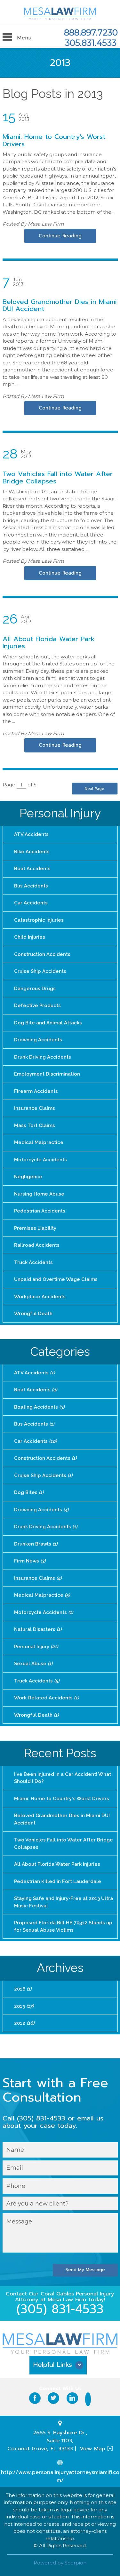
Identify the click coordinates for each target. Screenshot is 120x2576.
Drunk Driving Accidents (43, 1057)
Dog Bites (29, 1492)
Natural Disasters (38, 1629)
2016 (23, 1989)
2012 (24, 2023)
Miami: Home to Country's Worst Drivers (54, 140)
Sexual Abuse (33, 1664)
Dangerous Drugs (35, 989)
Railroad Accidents (37, 1245)
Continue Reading (60, 236)
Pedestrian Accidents (40, 1211)
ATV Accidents (31, 834)
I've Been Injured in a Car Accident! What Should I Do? (63, 1778)
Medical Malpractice (39, 1142)
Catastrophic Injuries (39, 920)
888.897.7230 (91, 33)
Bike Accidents (32, 852)
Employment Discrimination (47, 1074)
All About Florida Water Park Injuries (49, 643)
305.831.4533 (91, 43)
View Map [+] (96, 2449)
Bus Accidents (31, 886)
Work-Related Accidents (46, 1698)
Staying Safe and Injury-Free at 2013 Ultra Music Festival (64, 1902)
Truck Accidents (33, 1262)
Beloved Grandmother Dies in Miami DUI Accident (60, 305)
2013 (24, 2006)
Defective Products (37, 1006)
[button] (60, 2367)
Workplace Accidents (40, 1297)
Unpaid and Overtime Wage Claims (56, 1279)
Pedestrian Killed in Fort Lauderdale (58, 1881)
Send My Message (85, 2270)
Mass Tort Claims (35, 1125)
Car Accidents (31, 903)
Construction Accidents (42, 954)
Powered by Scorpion (60, 2563)
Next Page (95, 789)
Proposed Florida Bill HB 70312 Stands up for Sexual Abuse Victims (63, 1926)
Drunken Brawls (36, 1544)
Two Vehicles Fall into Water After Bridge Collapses (58, 477)
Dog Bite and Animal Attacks (48, 1023)
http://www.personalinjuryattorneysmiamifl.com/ (60, 2476)
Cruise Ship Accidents (40, 971)
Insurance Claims (35, 1108)
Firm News (30, 1561)
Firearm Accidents (36, 1091)
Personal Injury (60, 813)
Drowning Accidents (38, 1040)
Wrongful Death (33, 1314)
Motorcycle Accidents (40, 1160)
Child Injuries (30, 937)
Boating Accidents (39, 1407)
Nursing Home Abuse (39, 1194)
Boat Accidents (32, 869)
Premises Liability (35, 1228)
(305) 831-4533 (60, 2309)
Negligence (28, 1177)
